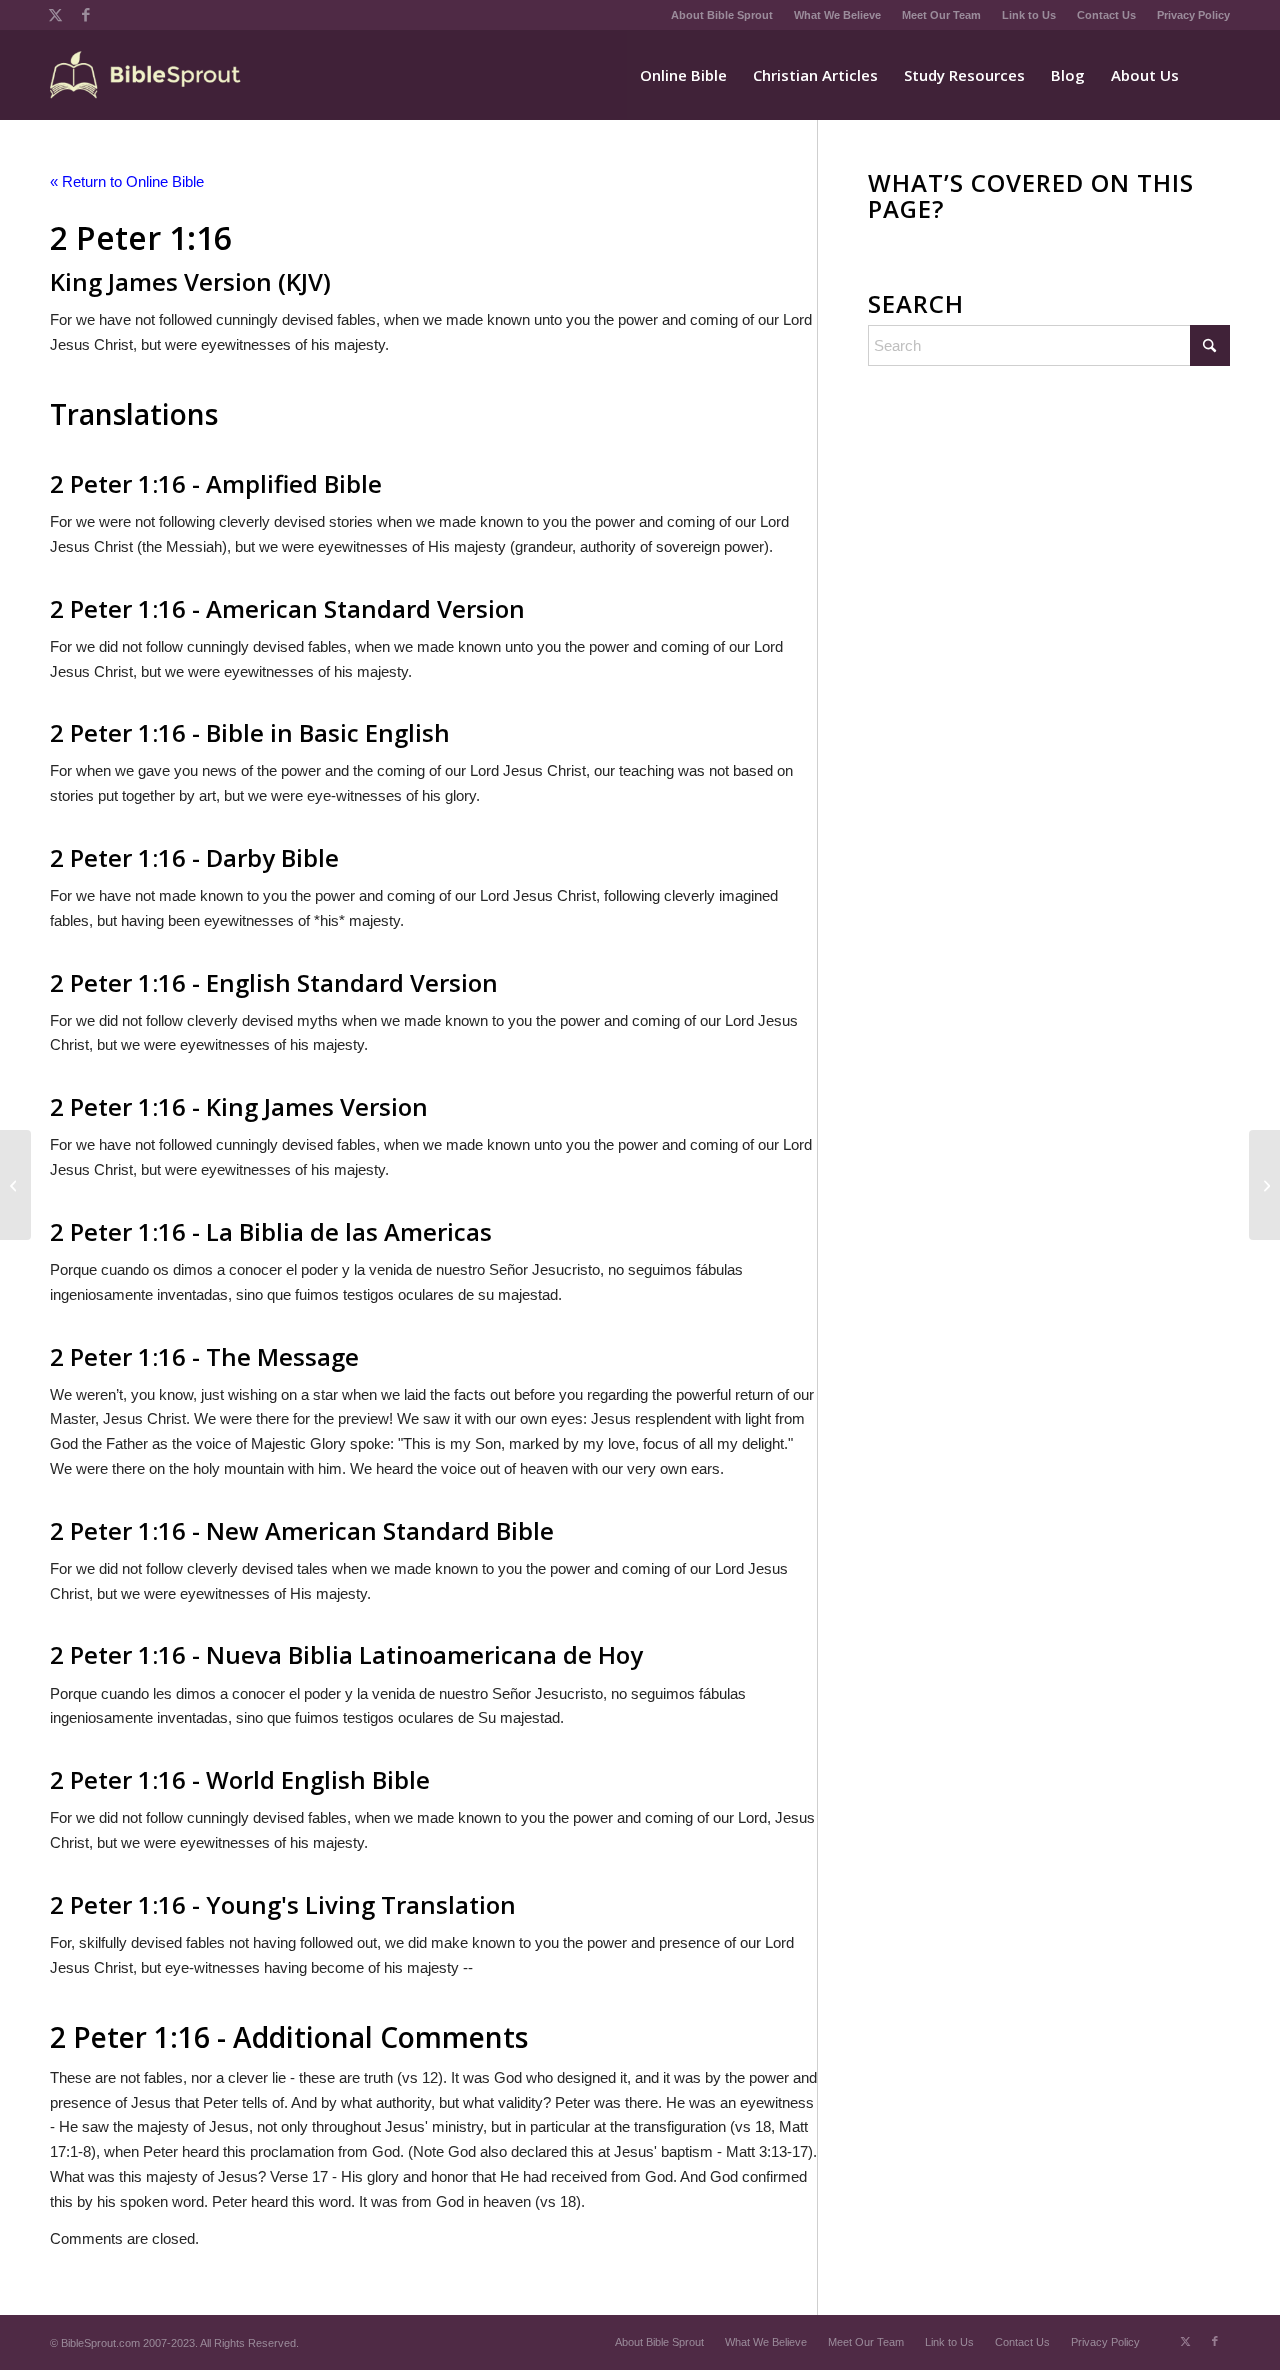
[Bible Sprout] (146, 75)
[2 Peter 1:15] (15, 1185)
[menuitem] (722, 15)
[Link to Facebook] (86, 15)
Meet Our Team (941, 15)
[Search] (1211, 75)
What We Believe (837, 15)
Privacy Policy (1193, 15)
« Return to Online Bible (127, 181)
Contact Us (1106, 15)
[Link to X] (55, 15)
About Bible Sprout (722, 15)
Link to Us (1029, 15)
